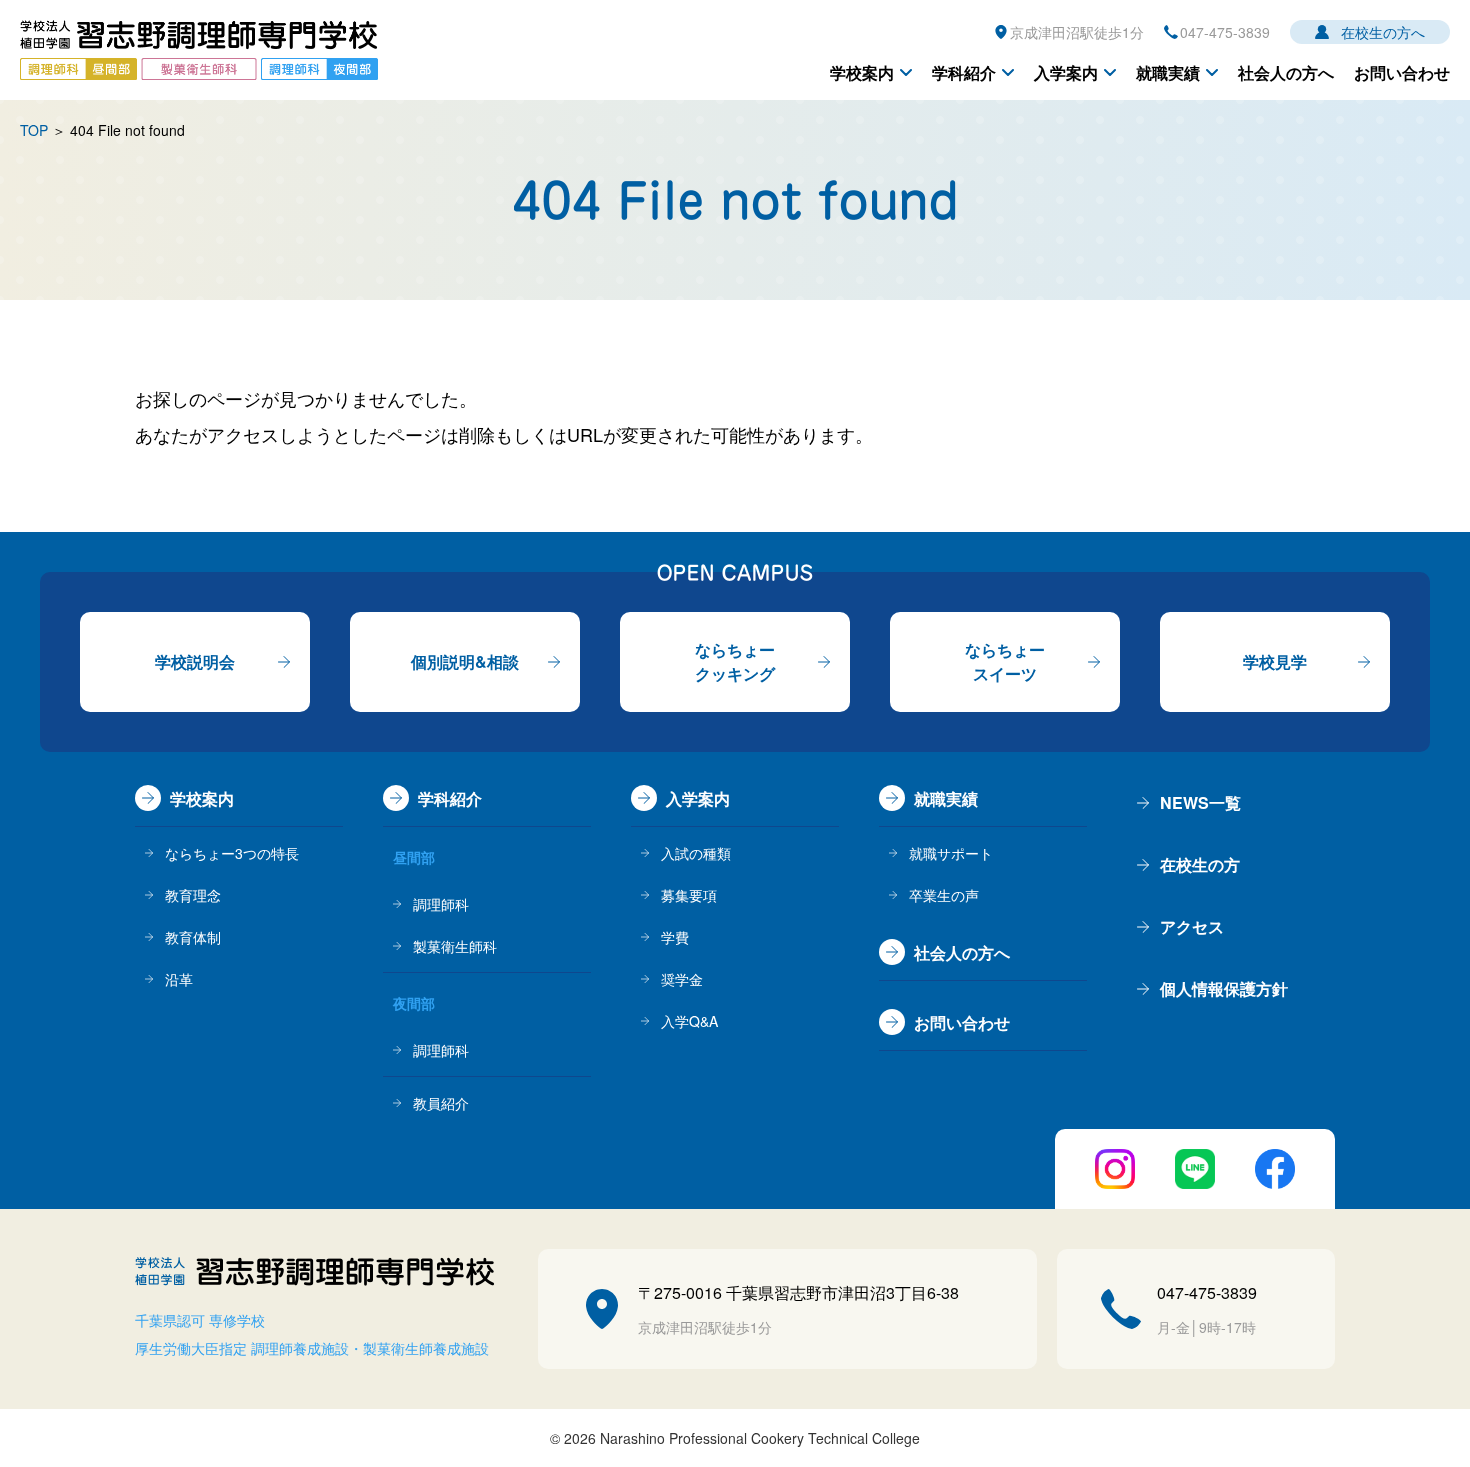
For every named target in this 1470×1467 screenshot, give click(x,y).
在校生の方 (1200, 864)
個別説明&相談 (465, 661)
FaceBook (1275, 1169)
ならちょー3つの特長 (232, 853)
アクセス (1192, 926)
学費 (675, 937)
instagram (1115, 1169)
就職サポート (951, 853)
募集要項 (689, 895)
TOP (34, 130)
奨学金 (682, 979)
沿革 (179, 979)
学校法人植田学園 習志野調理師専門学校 (199, 50)
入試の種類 (696, 853)
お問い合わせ (1402, 72)
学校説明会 (195, 661)
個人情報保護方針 (1224, 988)
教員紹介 (441, 1103)
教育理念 (193, 895)
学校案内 (862, 72)
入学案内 (1066, 72)
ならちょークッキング (735, 661)
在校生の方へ (1383, 32)
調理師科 (441, 904)
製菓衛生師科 (455, 946)
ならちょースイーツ (1005, 661)
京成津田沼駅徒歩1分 (1077, 32)
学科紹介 (964, 72)
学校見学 (1275, 661)
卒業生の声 (944, 895)
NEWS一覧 (1200, 802)
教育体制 (193, 937)
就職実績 (1168, 72)
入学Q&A (689, 1021)
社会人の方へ (1286, 72)
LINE (1195, 1169)
